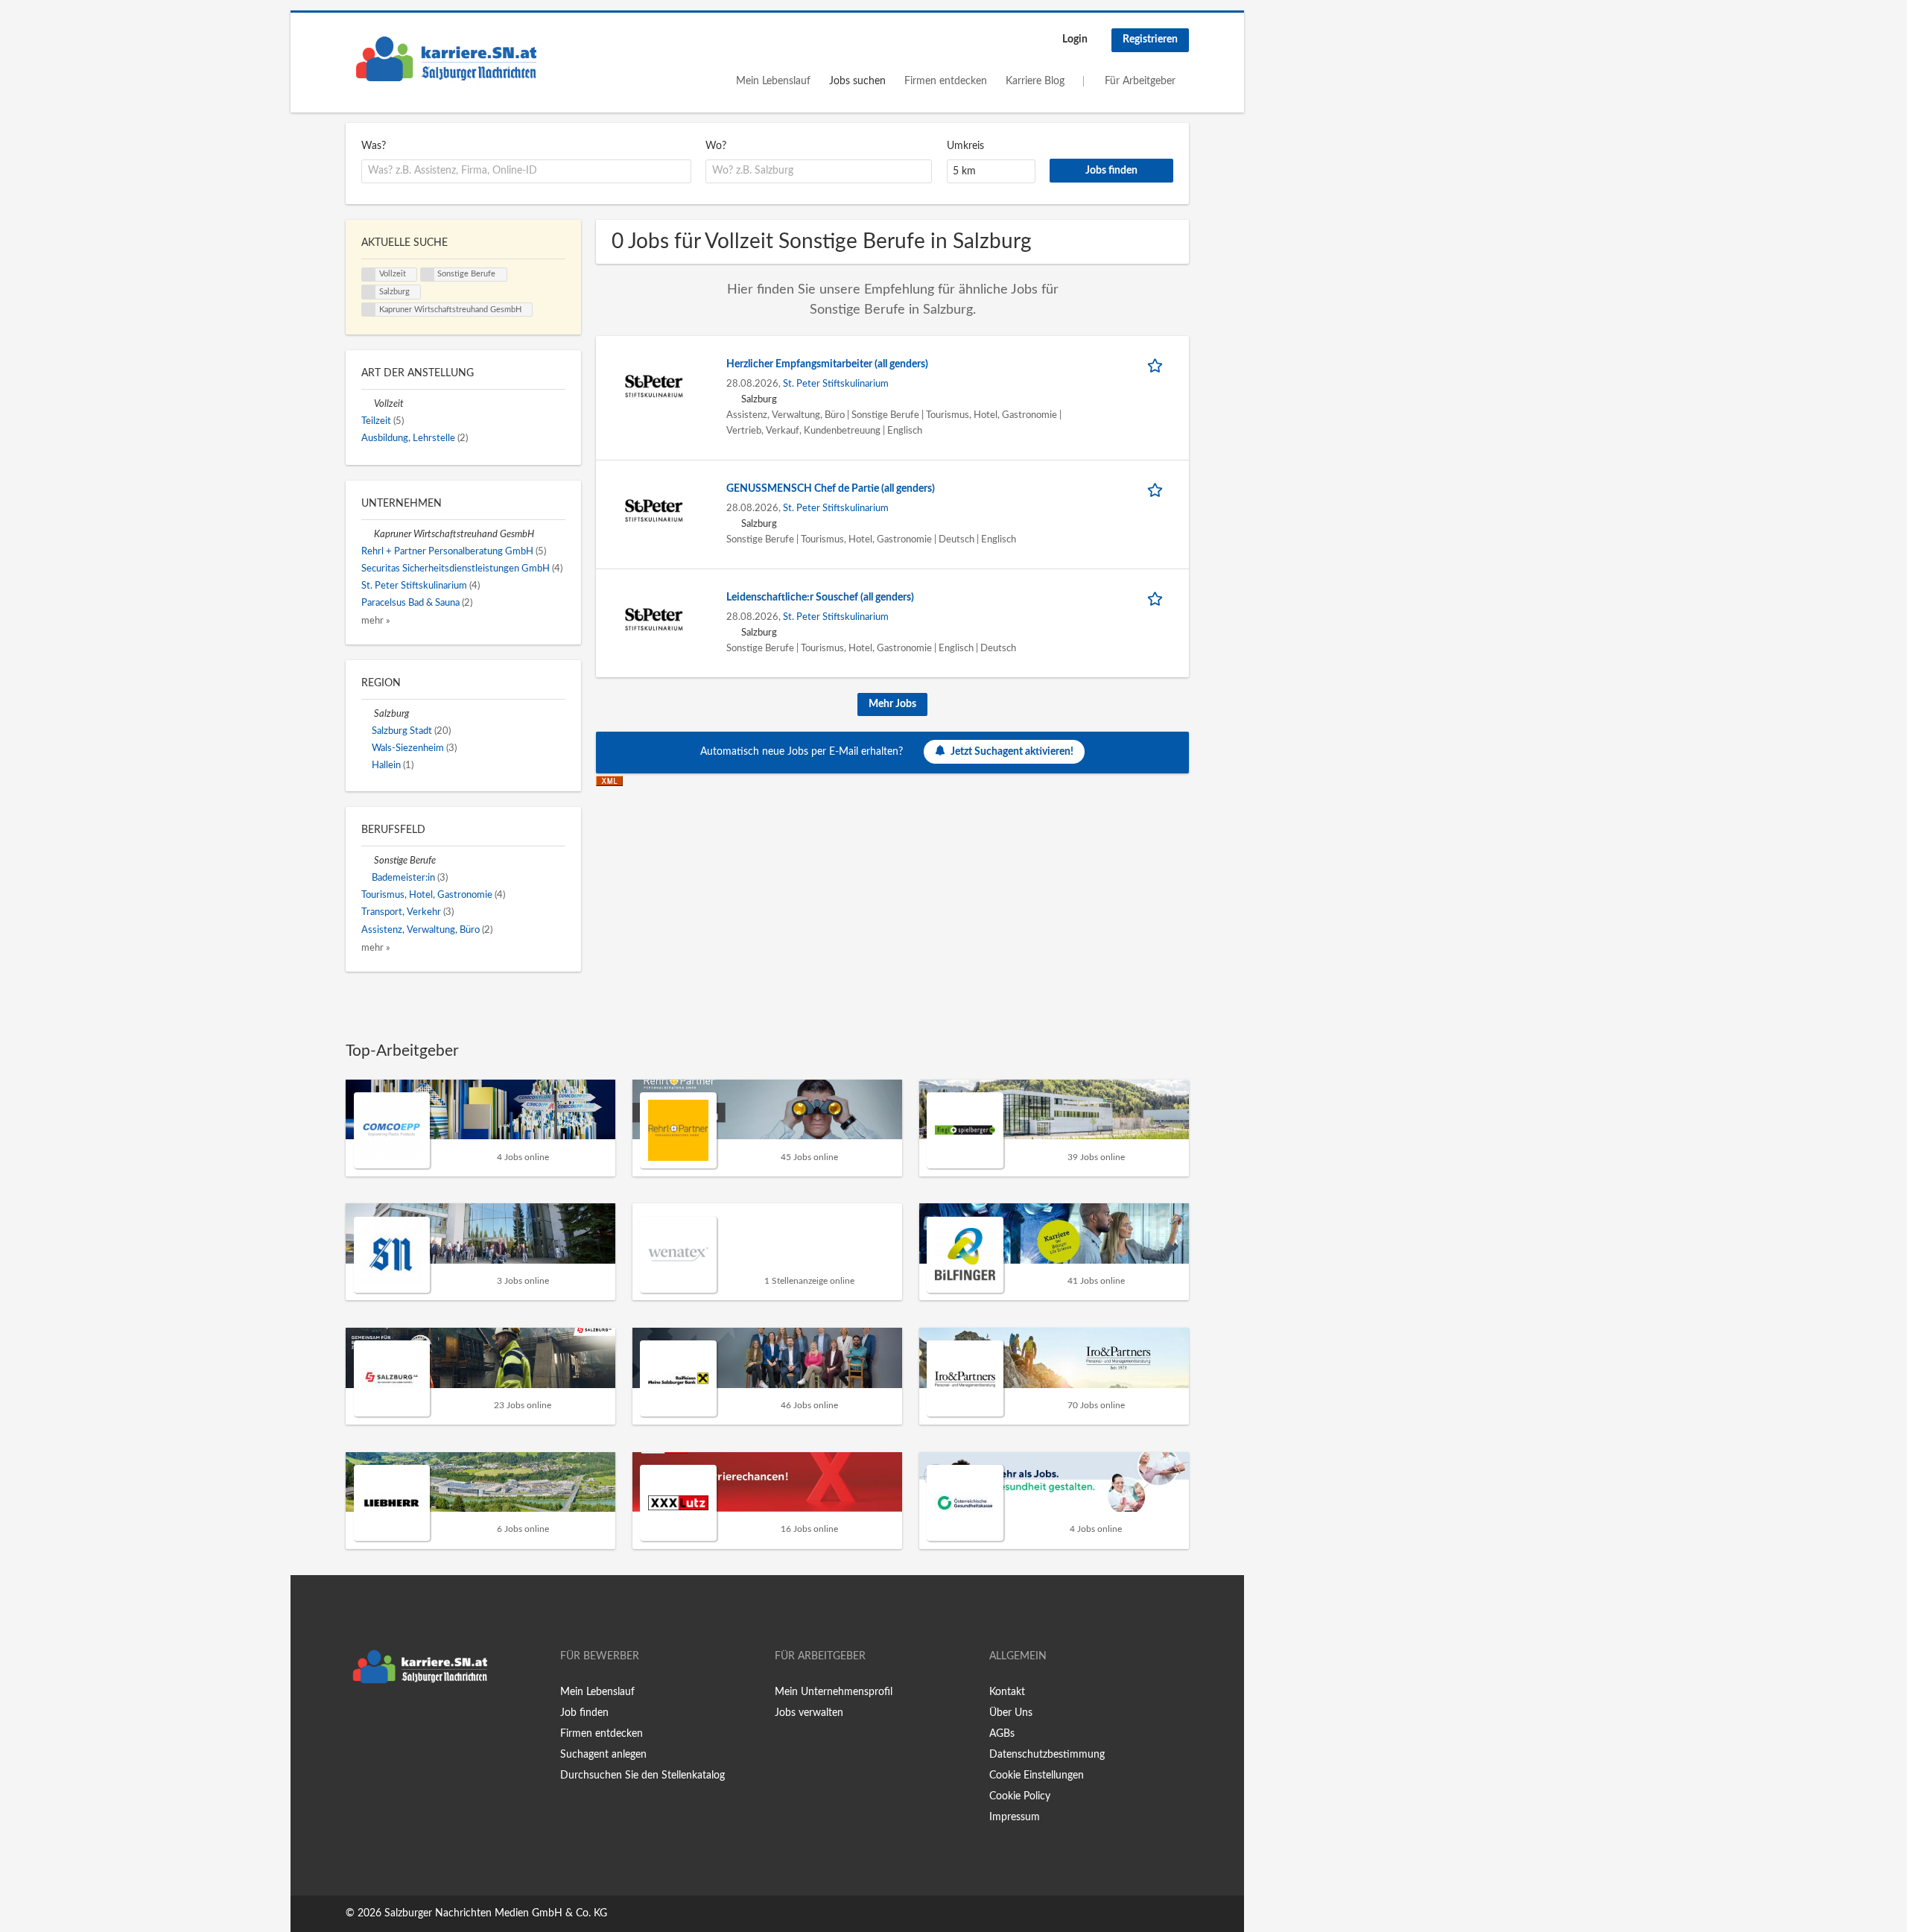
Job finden (584, 1713)
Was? (374, 146)
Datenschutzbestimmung (1047, 1755)
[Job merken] (1158, 365)
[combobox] (526, 171)
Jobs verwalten (809, 1713)
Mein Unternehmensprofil (834, 1692)
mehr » (376, 621)
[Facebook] (356, 1722)
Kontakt (1007, 1692)
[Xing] (381, 1722)
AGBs (1002, 1734)
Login (1075, 39)
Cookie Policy (1020, 1796)
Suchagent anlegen (603, 1755)
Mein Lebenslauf (773, 81)
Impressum (1015, 1817)
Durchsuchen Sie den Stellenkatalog (642, 1776)
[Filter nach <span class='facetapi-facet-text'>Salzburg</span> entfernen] (369, 292)
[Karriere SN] (446, 59)
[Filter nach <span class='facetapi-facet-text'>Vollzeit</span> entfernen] (369, 275)
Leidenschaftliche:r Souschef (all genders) (820, 598)
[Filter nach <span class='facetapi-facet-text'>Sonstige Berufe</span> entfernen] (428, 275)
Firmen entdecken (946, 81)
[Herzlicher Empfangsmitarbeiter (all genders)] (654, 385)
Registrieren (1150, 39)
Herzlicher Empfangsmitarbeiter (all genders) (827, 364)
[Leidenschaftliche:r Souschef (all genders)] (654, 618)
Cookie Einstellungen (1037, 1776)
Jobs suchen (857, 81)
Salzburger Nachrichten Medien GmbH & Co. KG (496, 1913)
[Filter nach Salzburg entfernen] (368, 714)
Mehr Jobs (892, 704)
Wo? (716, 146)
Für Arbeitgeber (1140, 81)
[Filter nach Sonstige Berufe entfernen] (368, 861)
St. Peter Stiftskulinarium (836, 384)
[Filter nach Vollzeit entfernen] (368, 404)
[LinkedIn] (403, 1722)
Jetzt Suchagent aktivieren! (1012, 752)
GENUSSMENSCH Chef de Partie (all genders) (831, 489)
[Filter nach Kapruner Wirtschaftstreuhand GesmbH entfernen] (368, 534)
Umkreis (965, 146)
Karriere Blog (1035, 81)
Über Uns (1011, 1713)
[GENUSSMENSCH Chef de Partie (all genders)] (654, 510)
